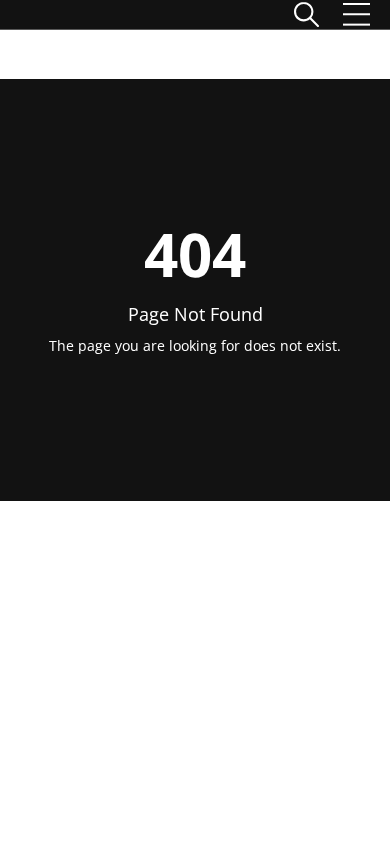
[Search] (306, 14)
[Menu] (356, 14)
